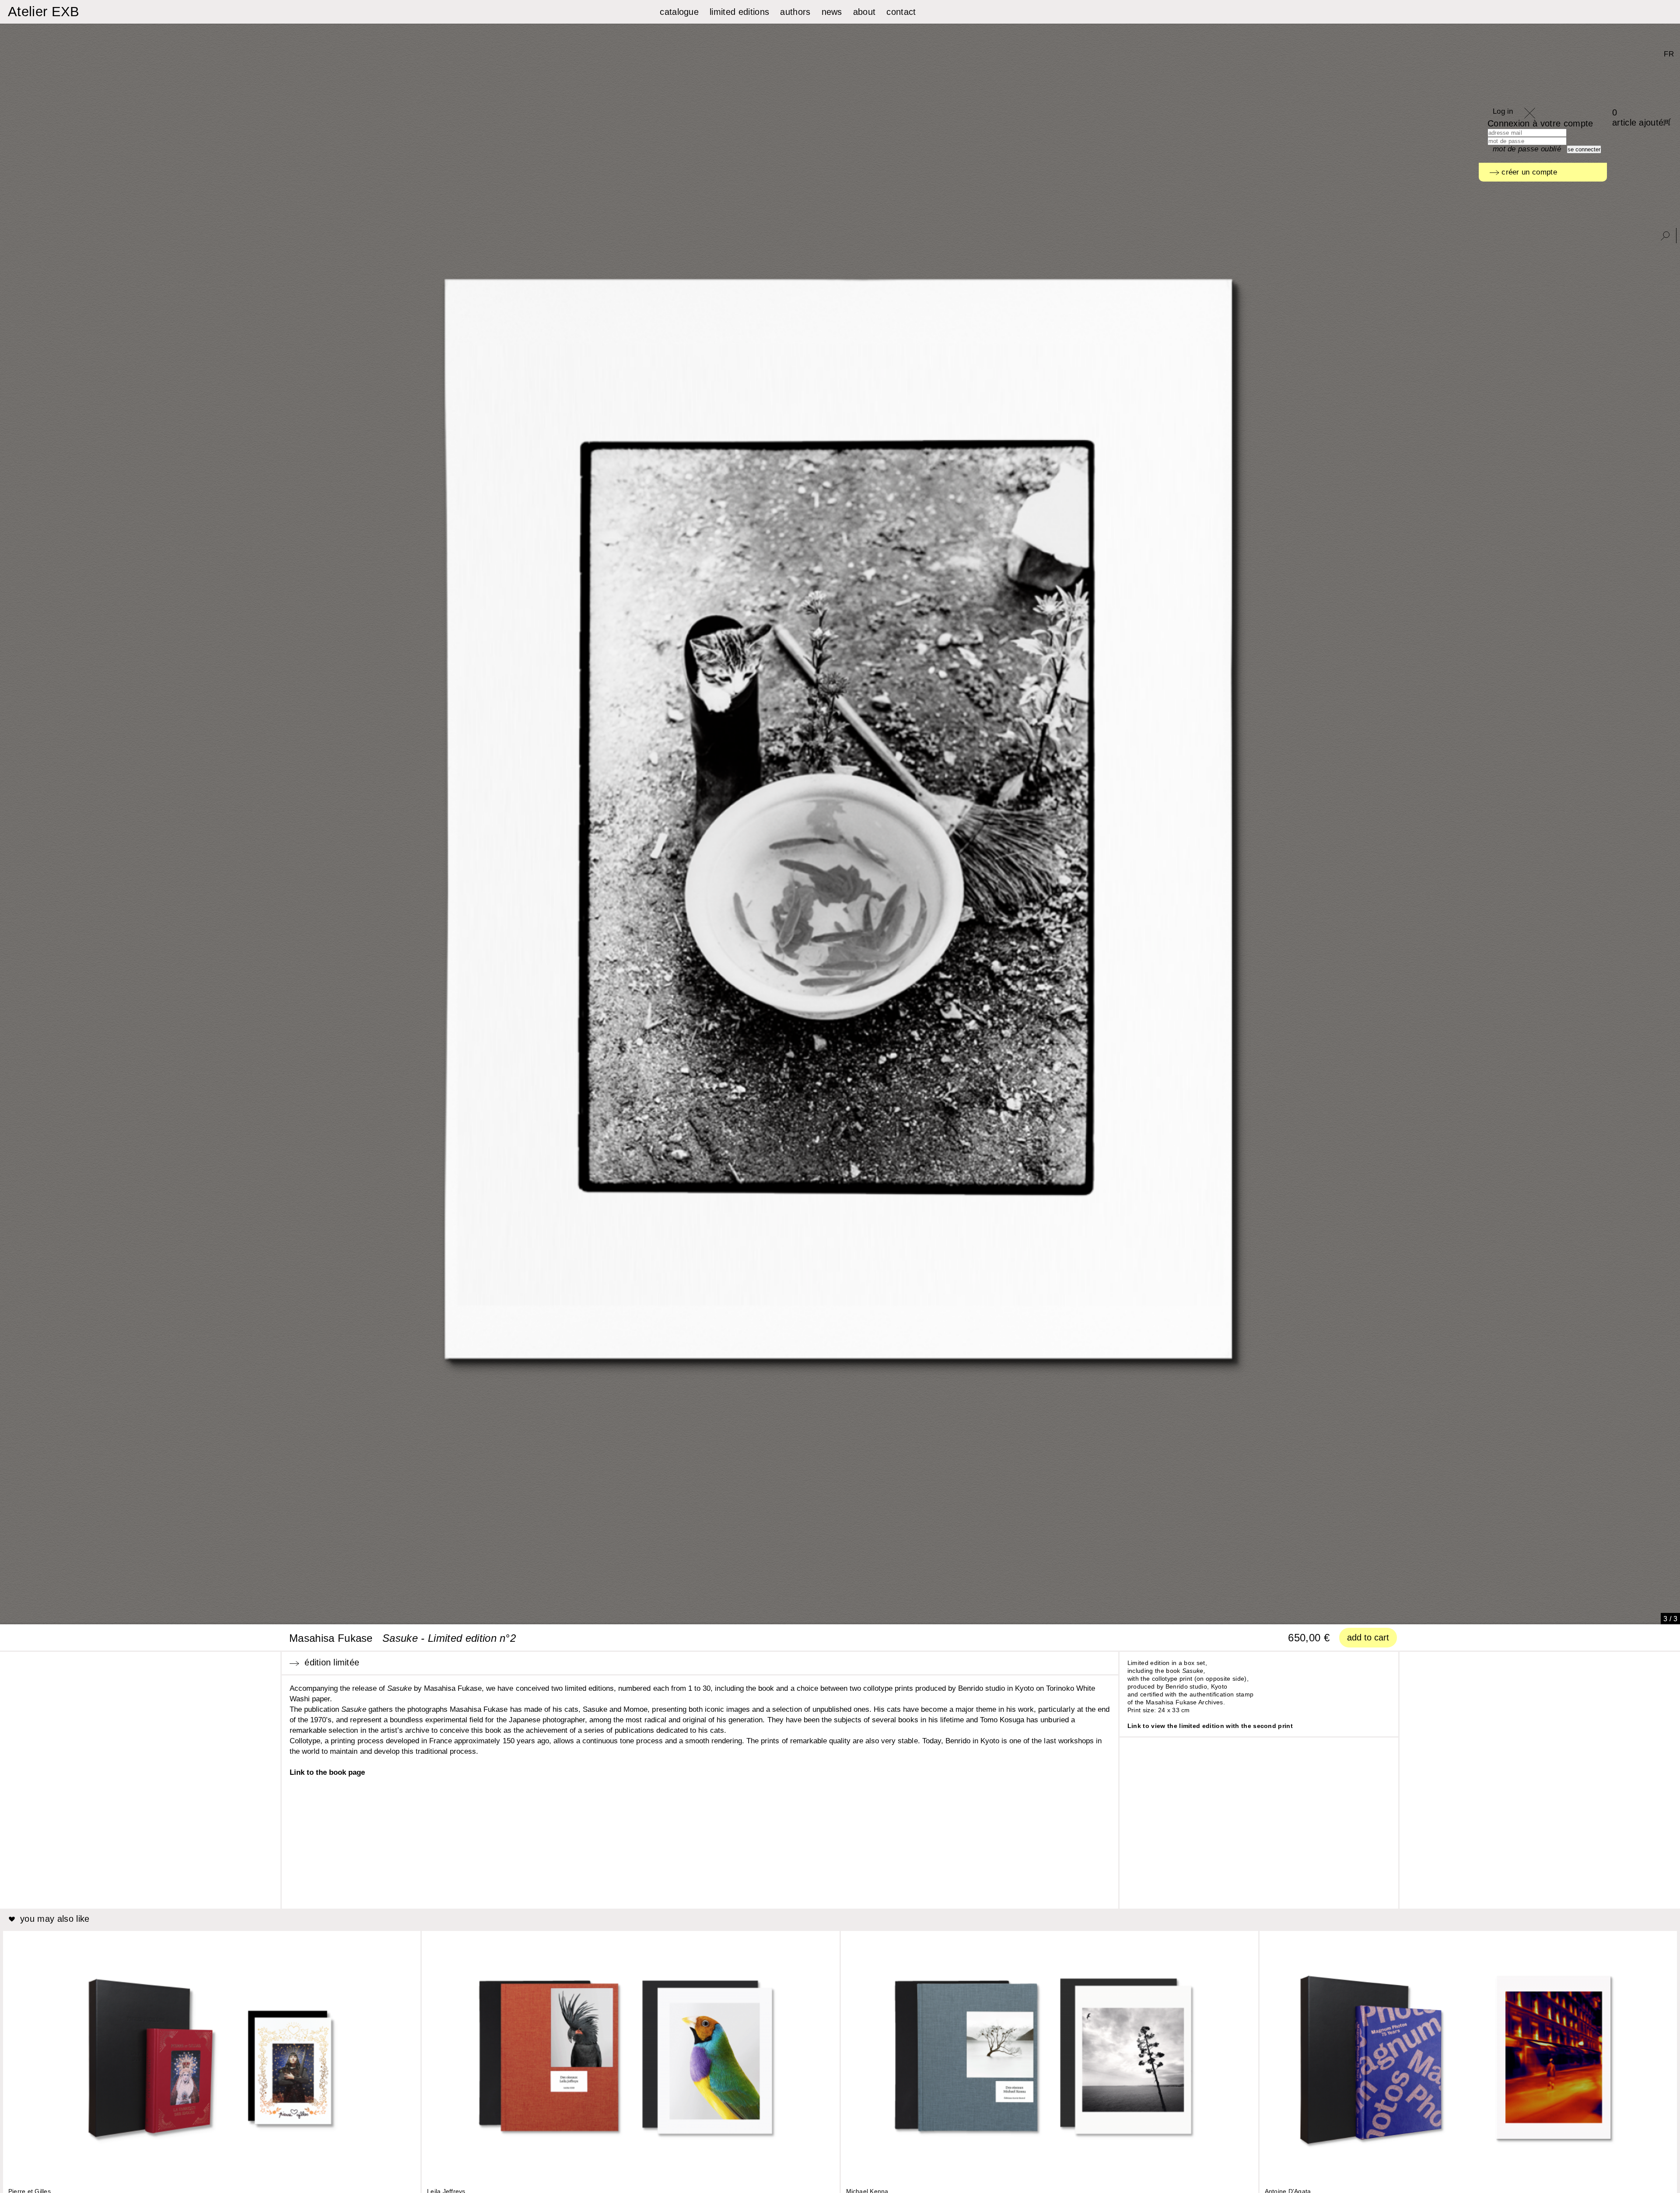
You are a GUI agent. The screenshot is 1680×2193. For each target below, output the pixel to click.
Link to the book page (327, 1772)
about (864, 12)
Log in (1503, 111)
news (832, 12)
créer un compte (1528, 172)
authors (795, 12)
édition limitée (329, 1662)
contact (901, 12)
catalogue (679, 12)
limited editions (739, 12)
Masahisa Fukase (331, 1638)
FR (1669, 54)
